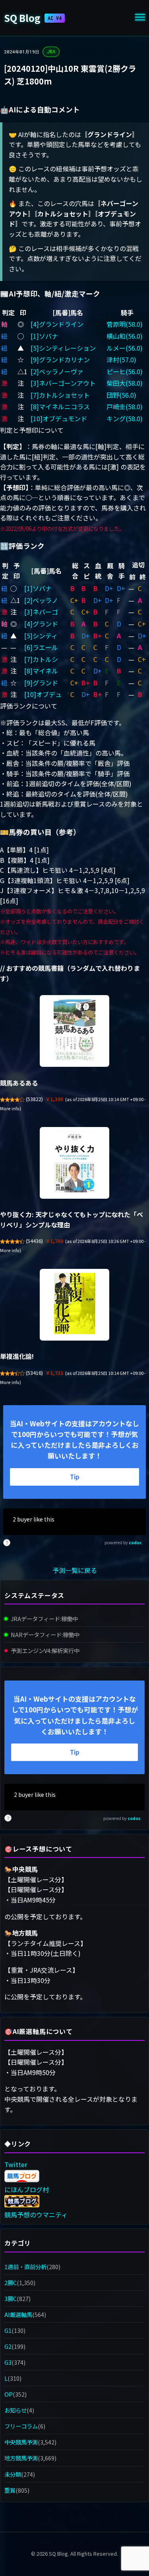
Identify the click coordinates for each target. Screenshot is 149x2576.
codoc (135, 1542)
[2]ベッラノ (41, 600)
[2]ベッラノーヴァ (57, 371)
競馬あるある (19, 1083)
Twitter (16, 2164)
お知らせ (15, 2410)
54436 (34, 1241)
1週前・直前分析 (25, 2267)
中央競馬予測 (21, 2442)
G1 (8, 2330)
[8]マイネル (41, 671)
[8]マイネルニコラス (60, 406)
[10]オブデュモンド (59, 418)
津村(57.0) (121, 359)
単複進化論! (17, 1356)
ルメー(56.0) (125, 348)
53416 (34, 1373)
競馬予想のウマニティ (36, 2215)
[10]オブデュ (43, 694)
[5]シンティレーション (63, 348)
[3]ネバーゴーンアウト (63, 383)
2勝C (11, 2282)
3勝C (11, 2298)
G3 (8, 2362)
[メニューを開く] (140, 18)
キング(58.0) (125, 418)
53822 (34, 1099)
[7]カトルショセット (60, 395)
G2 (8, 2346)
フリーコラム (21, 2426)
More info (10, 1108)
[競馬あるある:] (74, 1031)
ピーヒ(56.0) (125, 371)
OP (9, 2394)
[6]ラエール (41, 647)
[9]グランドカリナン (60, 359)
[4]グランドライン (57, 324)
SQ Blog (33, 18)
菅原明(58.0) (125, 324)
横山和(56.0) (125, 336)
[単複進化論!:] (74, 1305)
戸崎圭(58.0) (125, 406)
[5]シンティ (41, 636)
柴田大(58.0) (125, 383)
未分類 (13, 2474)
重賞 (10, 2490)
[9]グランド (41, 683)
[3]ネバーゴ (41, 612)
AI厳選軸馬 (18, 2314)
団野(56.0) (121, 395)
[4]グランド (41, 624)
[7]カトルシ (41, 659)
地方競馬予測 (21, 2458)
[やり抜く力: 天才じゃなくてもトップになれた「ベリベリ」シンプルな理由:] (74, 1163)
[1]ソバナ (44, 336)
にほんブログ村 (27, 2189)
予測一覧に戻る (75, 1570)
